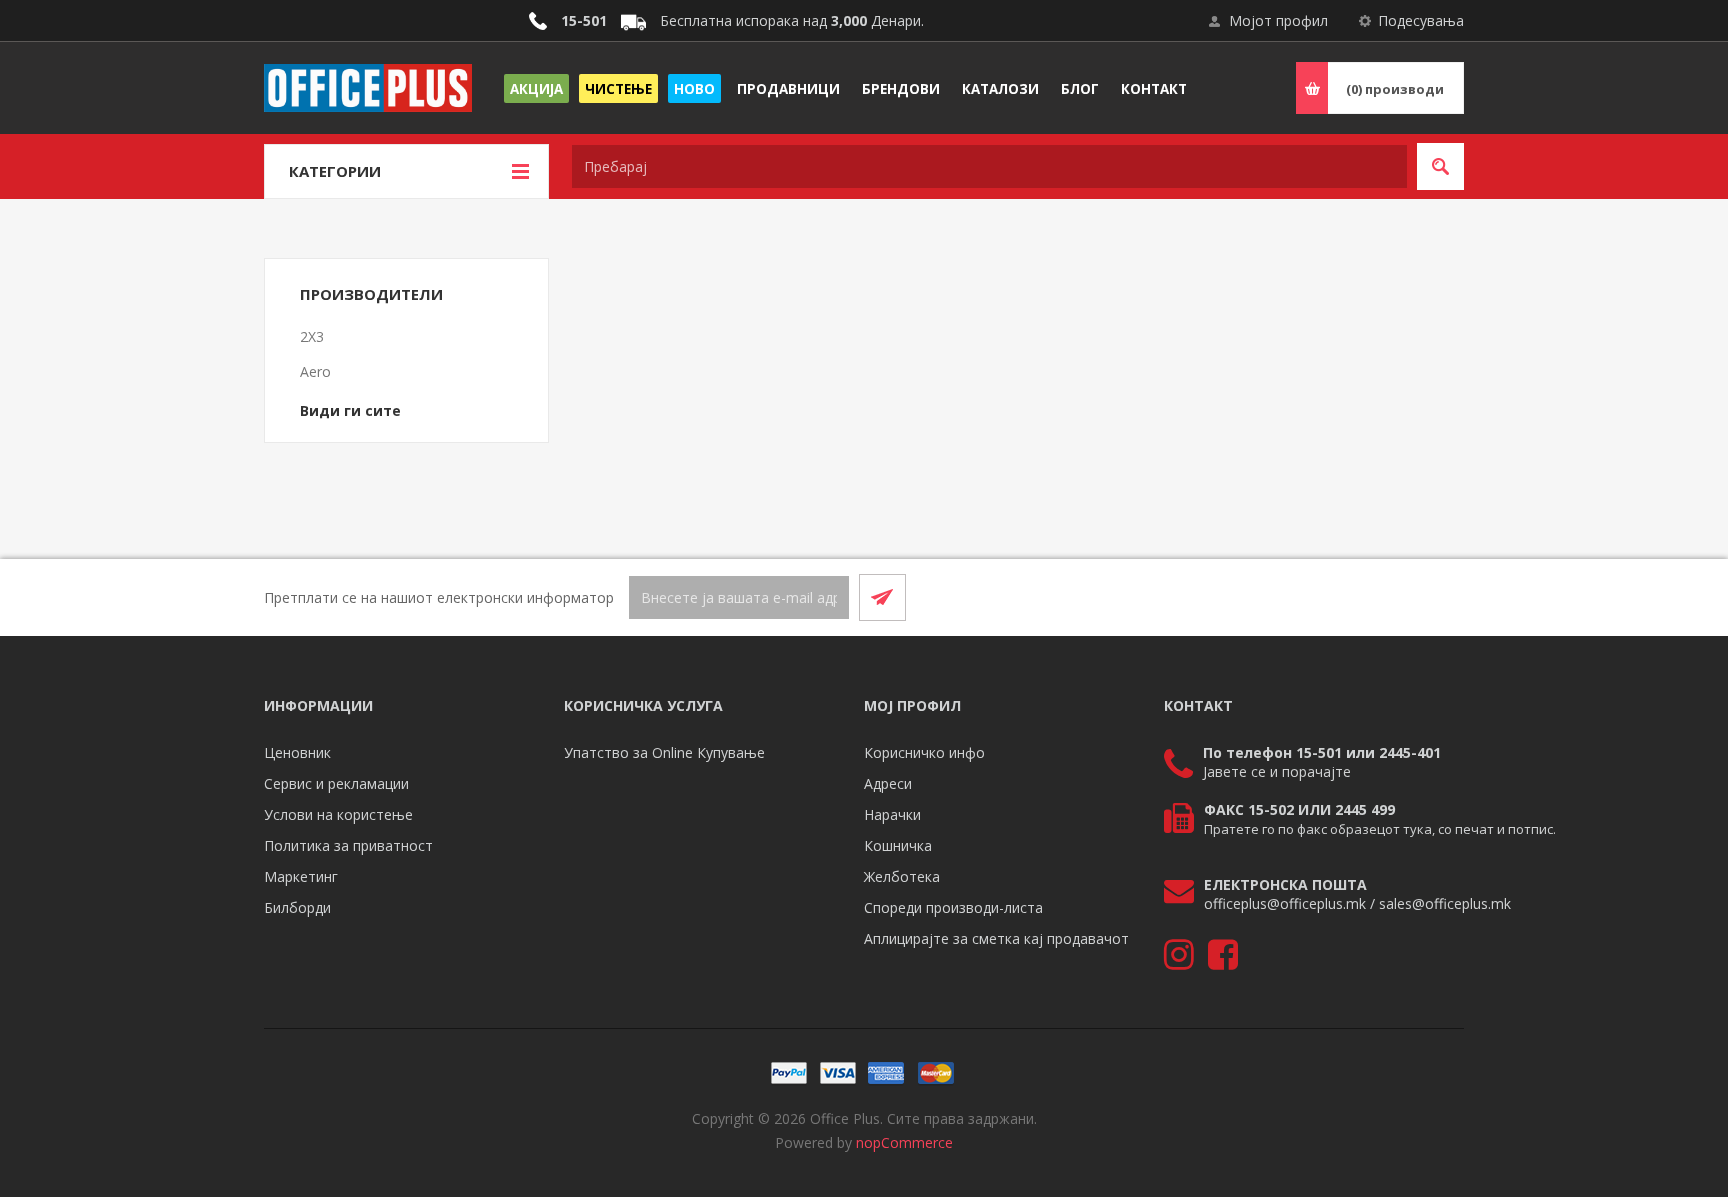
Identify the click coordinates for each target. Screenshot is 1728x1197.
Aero (315, 371)
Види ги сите (350, 410)
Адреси (888, 783)
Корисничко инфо (924, 752)
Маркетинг (301, 876)
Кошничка (898, 845)
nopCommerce (904, 1142)
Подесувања (1421, 20)
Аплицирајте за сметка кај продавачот (996, 938)
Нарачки (892, 814)
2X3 (312, 336)
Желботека (902, 876)
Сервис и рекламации (336, 783)
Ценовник (297, 752)
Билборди (297, 907)
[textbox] (989, 166)
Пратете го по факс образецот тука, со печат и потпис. (1380, 829)
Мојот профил (1278, 20)
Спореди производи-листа (953, 907)
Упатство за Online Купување (664, 752)
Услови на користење (338, 814)
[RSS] (1440, 597)
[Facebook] (1392, 597)
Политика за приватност (348, 845)
